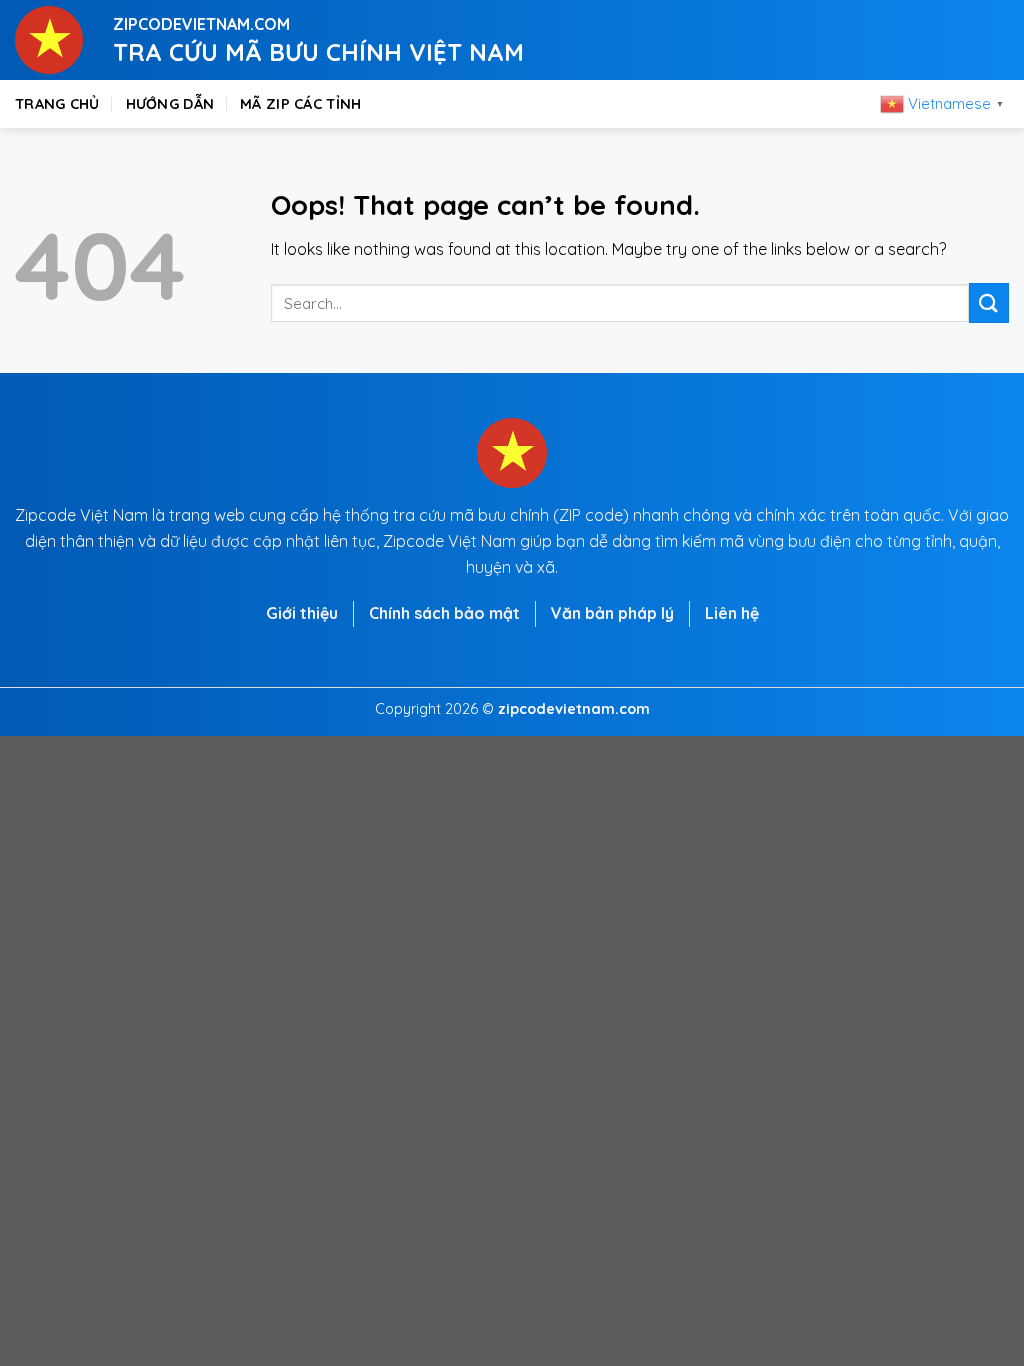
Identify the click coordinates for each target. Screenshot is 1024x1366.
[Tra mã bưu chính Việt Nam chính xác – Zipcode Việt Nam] (49, 40)
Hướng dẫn (170, 104)
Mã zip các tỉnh (300, 104)
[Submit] (989, 302)
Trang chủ (57, 104)
